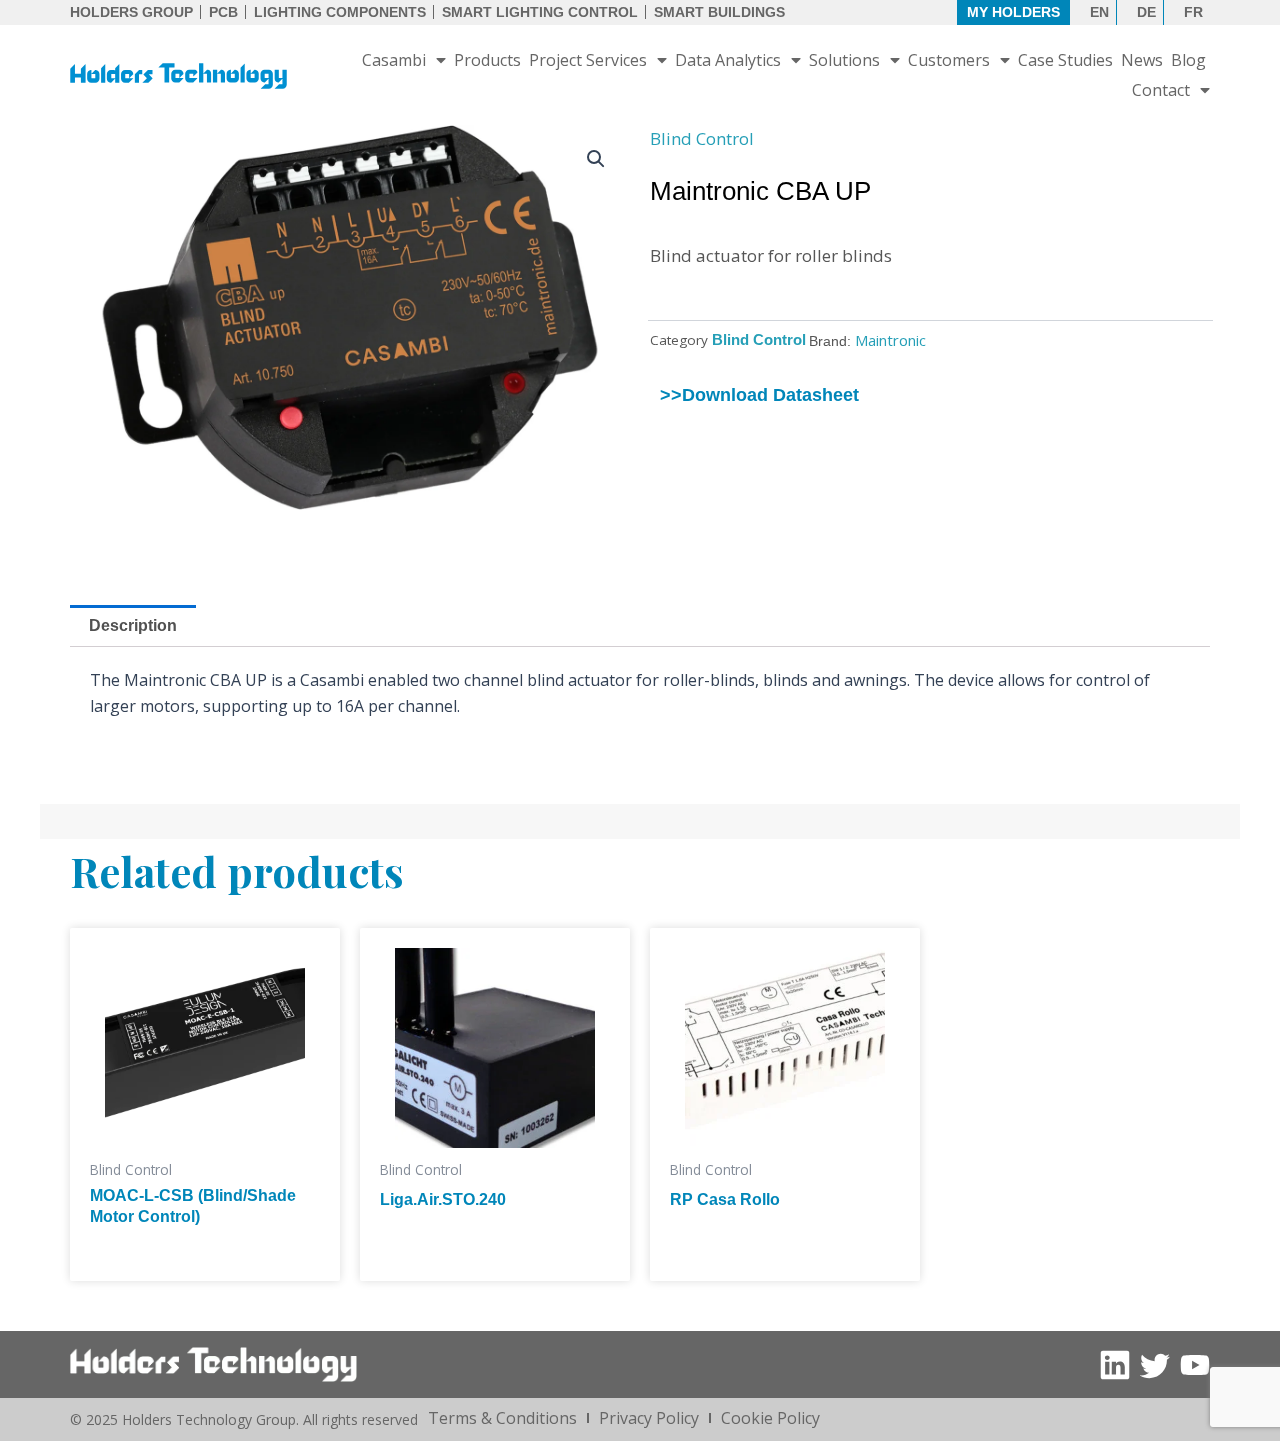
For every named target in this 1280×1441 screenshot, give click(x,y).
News (1142, 60)
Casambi (394, 60)
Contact (1161, 90)
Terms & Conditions (502, 1418)
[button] (596, 159)
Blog (1188, 60)
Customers (949, 60)
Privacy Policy (649, 1418)
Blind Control (702, 138)
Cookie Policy (770, 1418)
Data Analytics (728, 60)
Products (487, 60)
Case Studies (1065, 60)
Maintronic (890, 340)
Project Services (588, 60)
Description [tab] (133, 625)
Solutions (844, 60)
